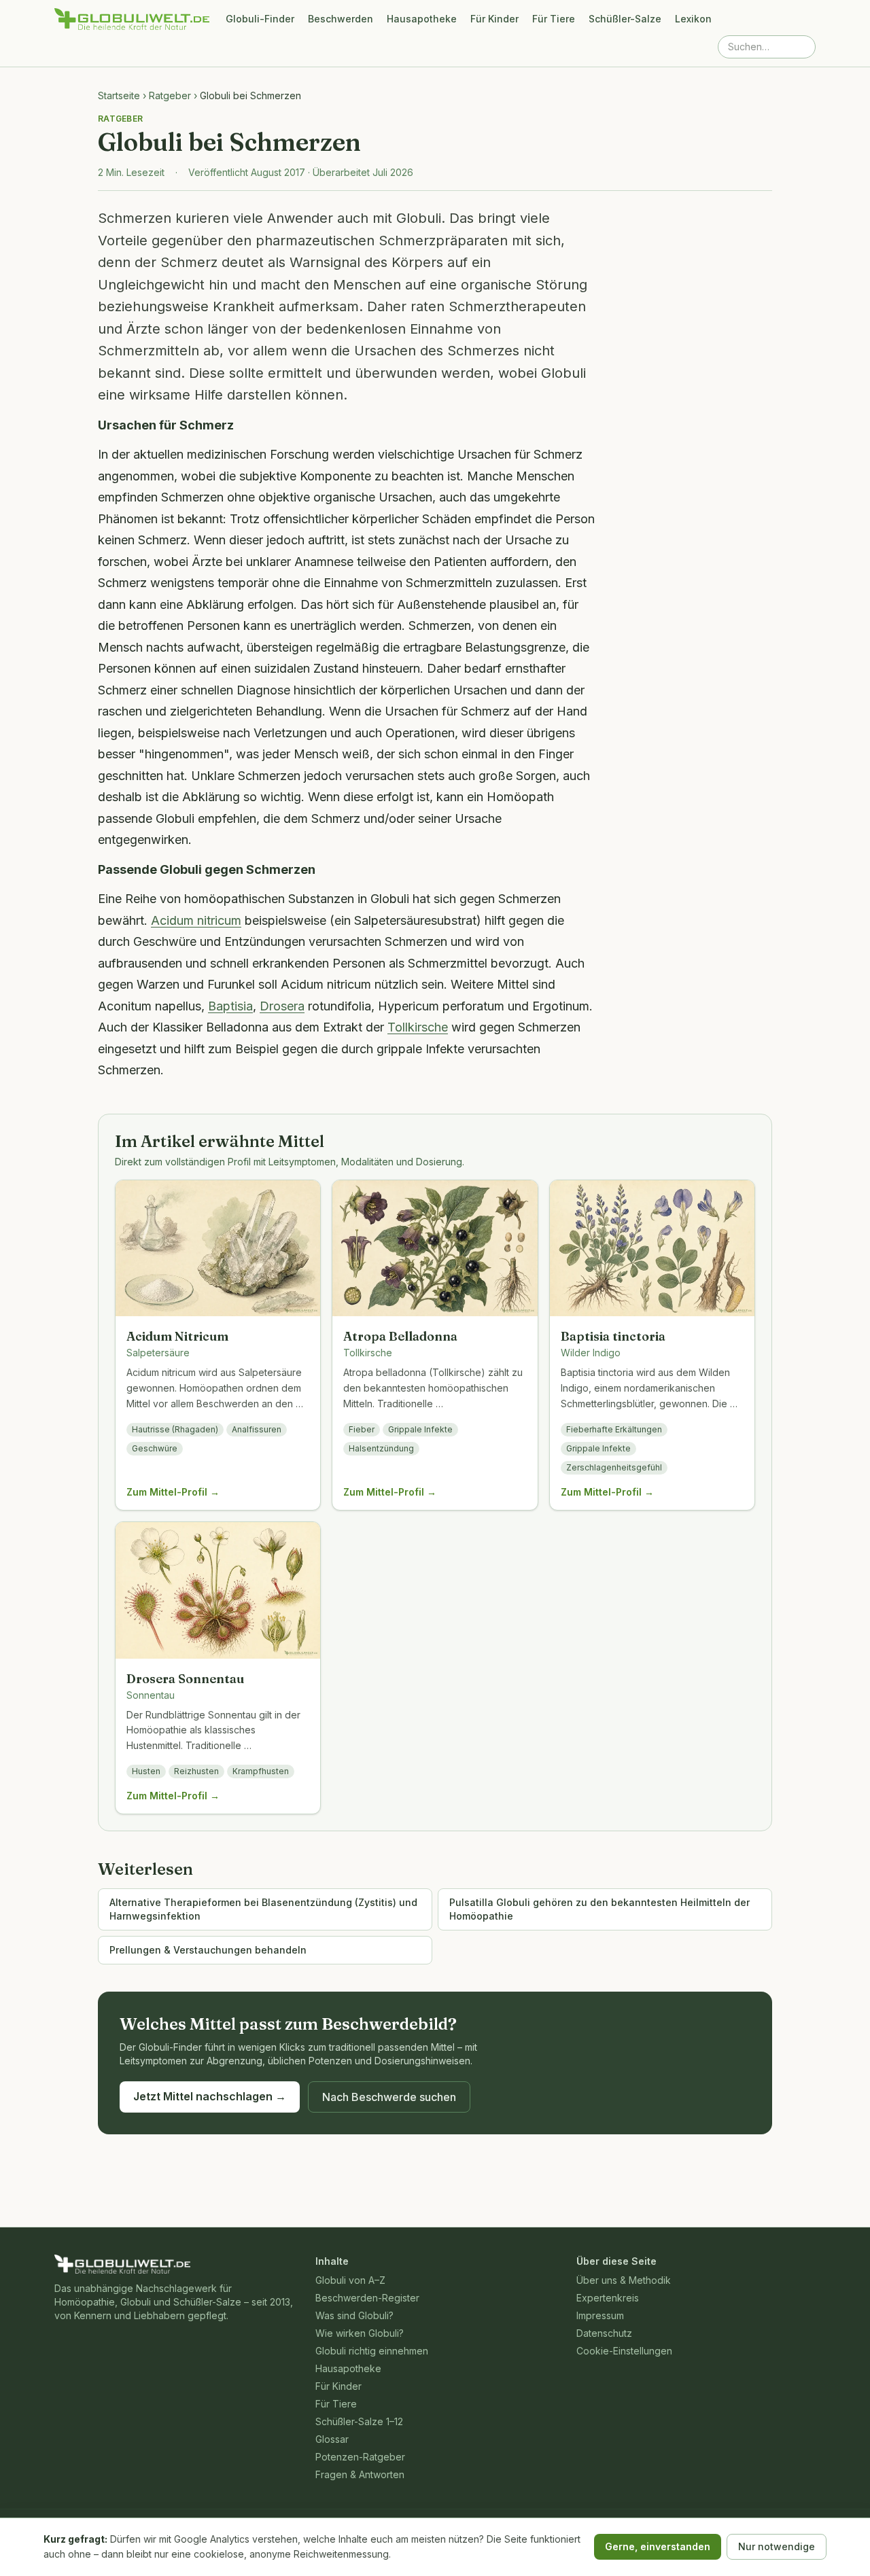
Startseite (119, 95)
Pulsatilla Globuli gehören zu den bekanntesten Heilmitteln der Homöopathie (599, 1909)
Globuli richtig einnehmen (372, 2351)
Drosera (282, 1006)
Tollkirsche (418, 1027)
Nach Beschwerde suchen (389, 2097)
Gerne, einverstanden (658, 2546)
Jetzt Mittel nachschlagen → (210, 2096)
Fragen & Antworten (360, 2474)
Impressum (600, 2315)
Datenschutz (604, 2333)
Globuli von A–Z (350, 2280)
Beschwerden (341, 19)
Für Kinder (494, 19)
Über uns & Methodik (624, 2280)
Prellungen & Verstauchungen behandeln (208, 1950)
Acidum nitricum (196, 920)
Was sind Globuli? (354, 2315)
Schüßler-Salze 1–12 (359, 2421)
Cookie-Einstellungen (624, 2351)
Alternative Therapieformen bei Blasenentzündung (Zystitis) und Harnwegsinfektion (263, 1909)
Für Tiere (554, 19)
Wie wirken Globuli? (360, 2333)
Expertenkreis (608, 2298)
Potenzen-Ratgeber (360, 2457)
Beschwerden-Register (367, 2298)
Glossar (332, 2439)
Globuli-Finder (260, 19)
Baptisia (230, 1006)
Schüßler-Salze (625, 19)
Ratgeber (170, 95)
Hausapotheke (422, 19)
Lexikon (693, 19)
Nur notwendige (777, 2546)
